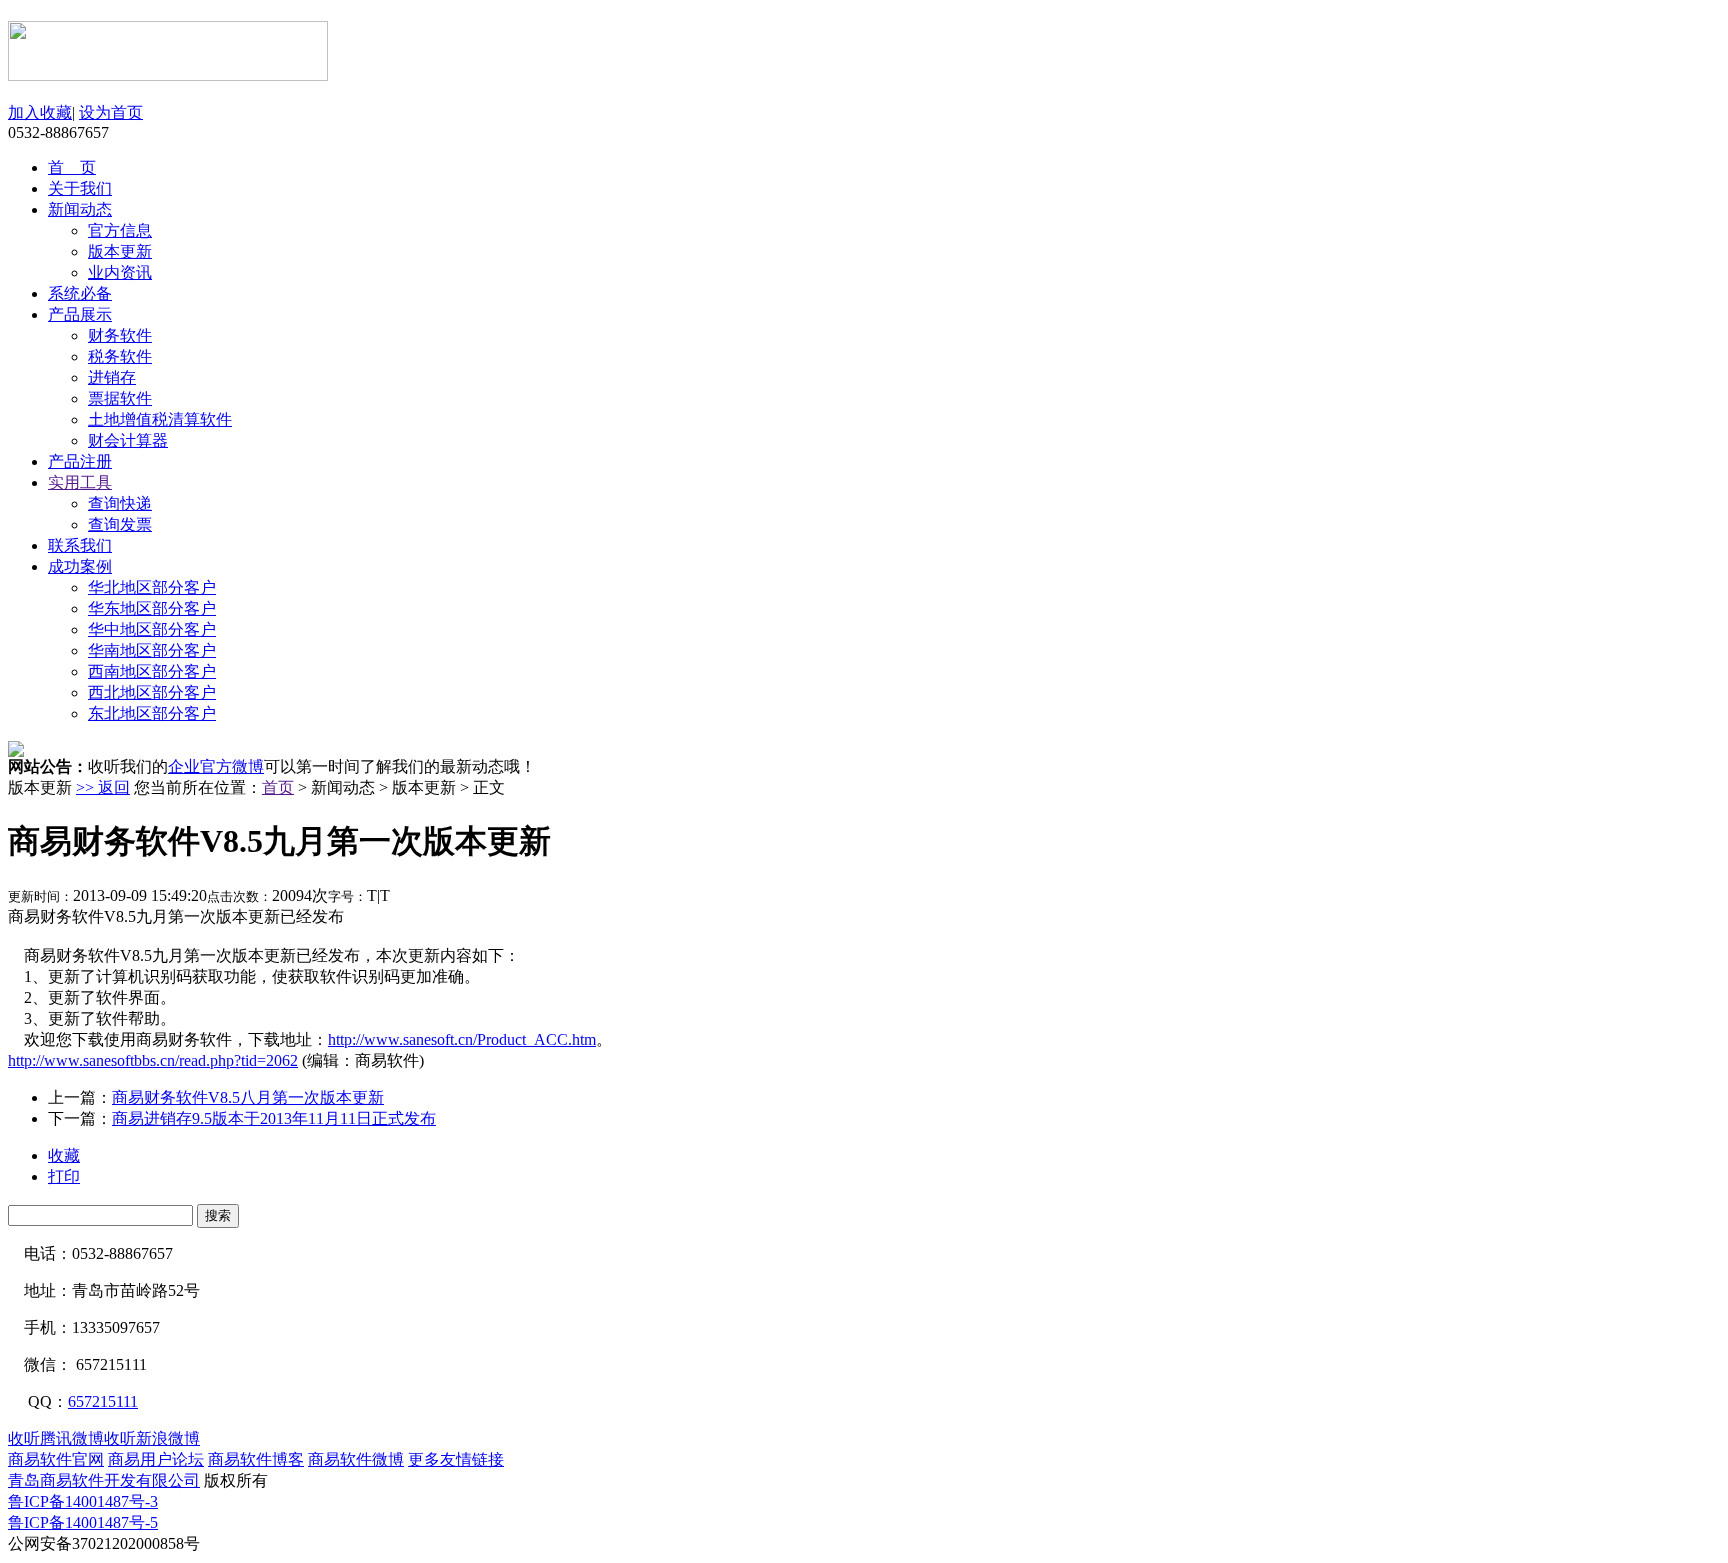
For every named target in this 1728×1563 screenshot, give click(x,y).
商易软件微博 (356, 1459)
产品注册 (80, 461)
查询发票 (120, 524)
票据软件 (120, 398)
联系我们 (80, 545)
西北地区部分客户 (152, 692)
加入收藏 (40, 112)
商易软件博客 (256, 1459)
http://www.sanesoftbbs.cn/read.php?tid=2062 (153, 1060)
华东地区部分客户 (152, 608)
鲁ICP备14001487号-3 (83, 1501)
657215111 (103, 1401)
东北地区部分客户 (152, 713)
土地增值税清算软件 (160, 419)
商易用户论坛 (156, 1459)
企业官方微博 (216, 766)
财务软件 (120, 335)
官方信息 (120, 230)
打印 (64, 1176)
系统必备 (80, 293)
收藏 (64, 1155)
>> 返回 (103, 787)
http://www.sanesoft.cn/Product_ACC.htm (462, 1039)
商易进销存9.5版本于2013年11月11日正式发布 (274, 1118)
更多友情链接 (456, 1459)
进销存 (112, 377)
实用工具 (80, 482)
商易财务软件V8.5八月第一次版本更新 (248, 1097)
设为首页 (111, 112)
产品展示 (80, 314)
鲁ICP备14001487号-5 (83, 1522)
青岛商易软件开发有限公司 (104, 1480)
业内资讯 (120, 272)
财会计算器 (128, 440)
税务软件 (120, 356)
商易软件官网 (56, 1459)
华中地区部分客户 (152, 629)
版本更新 (120, 251)
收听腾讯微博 (56, 1438)
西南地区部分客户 (152, 671)
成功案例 (80, 566)
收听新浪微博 (152, 1438)
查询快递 (120, 503)
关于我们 (80, 188)
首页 (278, 787)
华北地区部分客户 (152, 587)
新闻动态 (80, 209)
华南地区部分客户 (152, 650)
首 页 (72, 167)
